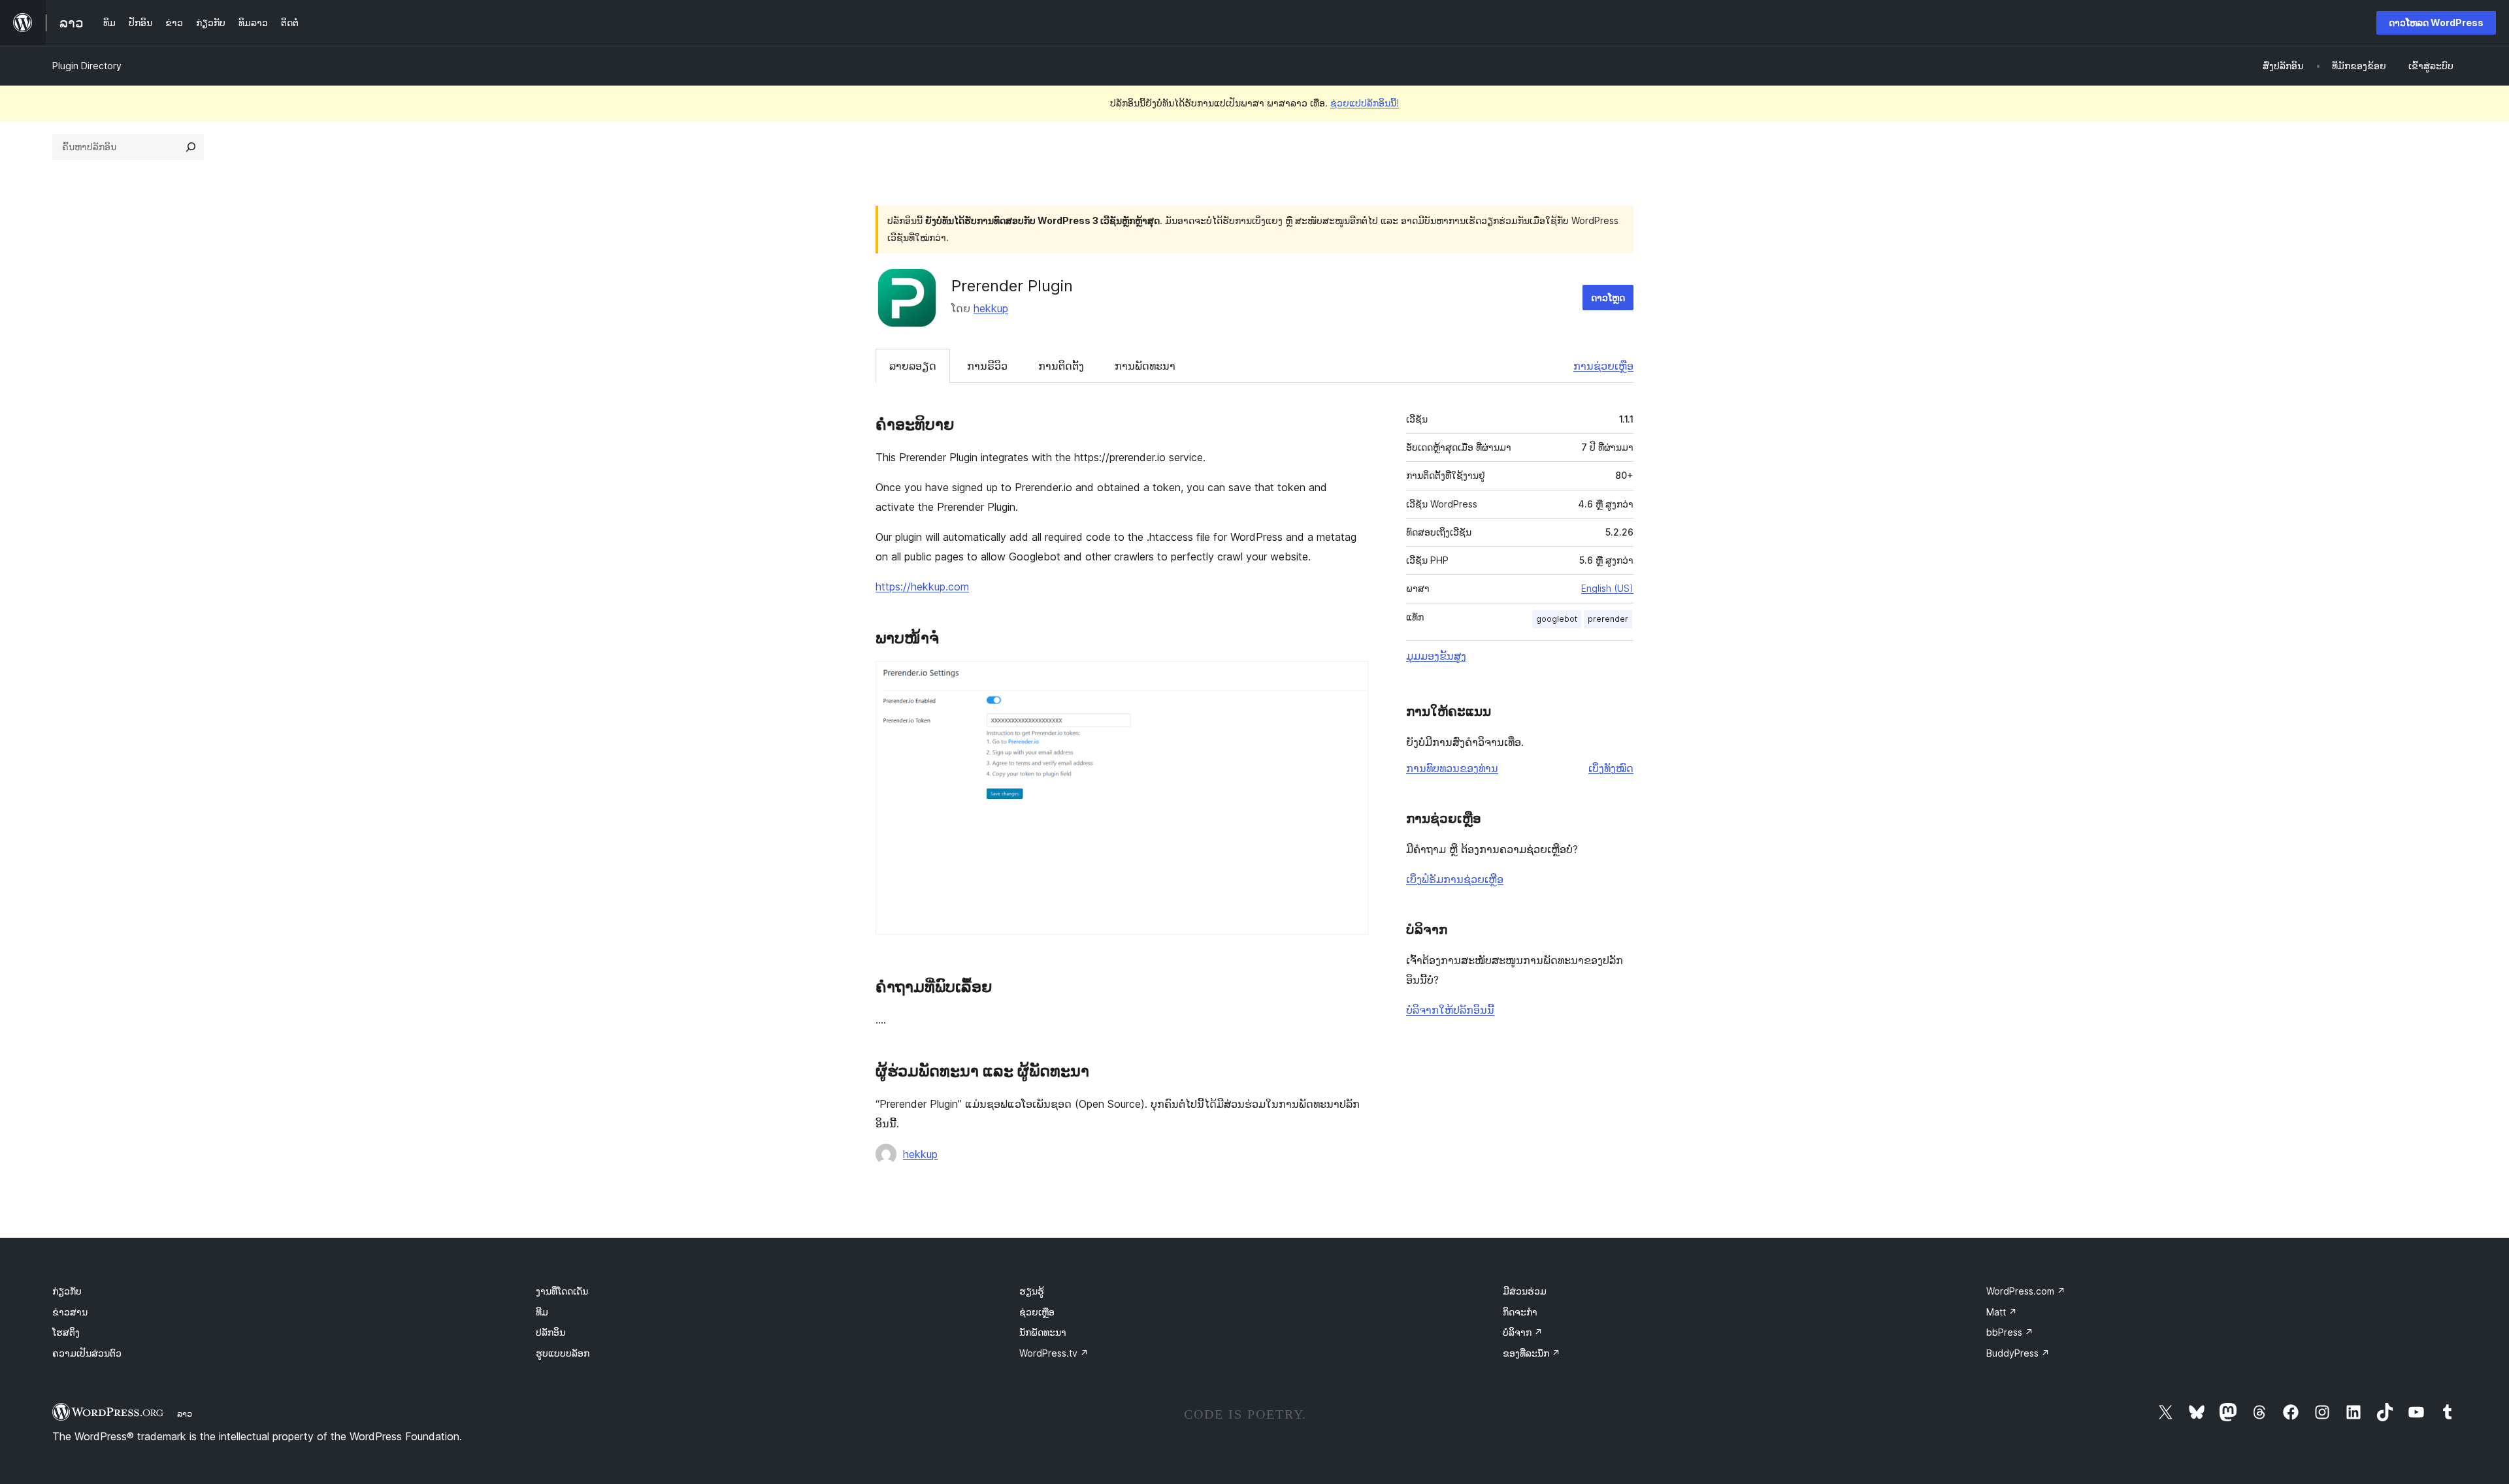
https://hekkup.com (922, 587)
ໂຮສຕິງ (66, 1332)
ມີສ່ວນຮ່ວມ (1525, 1291)
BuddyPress (2018, 1353)
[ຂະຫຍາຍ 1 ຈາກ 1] (1351, 679)
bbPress (2010, 1332)
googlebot (1557, 619)
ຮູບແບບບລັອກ (563, 1353)
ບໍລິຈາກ (1523, 1332)
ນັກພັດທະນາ (1043, 1332)
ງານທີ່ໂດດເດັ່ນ (562, 1291)
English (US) (1607, 588)
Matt (2002, 1312)
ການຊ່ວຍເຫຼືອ (1603, 366)
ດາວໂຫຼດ (1608, 298)
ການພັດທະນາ (1145, 366)
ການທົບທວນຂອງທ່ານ (1452, 768)
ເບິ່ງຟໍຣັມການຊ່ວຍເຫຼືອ (1455, 879)
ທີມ (542, 1312)
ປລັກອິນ (550, 1332)
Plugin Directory (87, 66)
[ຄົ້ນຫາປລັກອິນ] (191, 147)
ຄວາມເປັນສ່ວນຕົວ (87, 1353)
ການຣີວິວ (987, 366)
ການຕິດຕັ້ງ (1061, 366)
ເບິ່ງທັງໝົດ (1611, 768)
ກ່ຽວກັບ (67, 1291)
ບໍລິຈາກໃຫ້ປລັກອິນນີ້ (1450, 1010)
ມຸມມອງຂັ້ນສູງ (1436, 656)
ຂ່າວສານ (70, 1312)
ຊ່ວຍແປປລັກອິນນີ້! (1365, 103)
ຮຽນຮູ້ (1032, 1291)
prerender (1608, 619)
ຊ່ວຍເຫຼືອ (1037, 1312)
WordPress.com (2026, 1291)
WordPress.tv (1054, 1353)
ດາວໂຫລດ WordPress (2436, 23)
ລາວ (185, 1413)
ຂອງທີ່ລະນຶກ (1532, 1353)
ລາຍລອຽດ (913, 366)
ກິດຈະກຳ (1520, 1312)
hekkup (991, 308)
